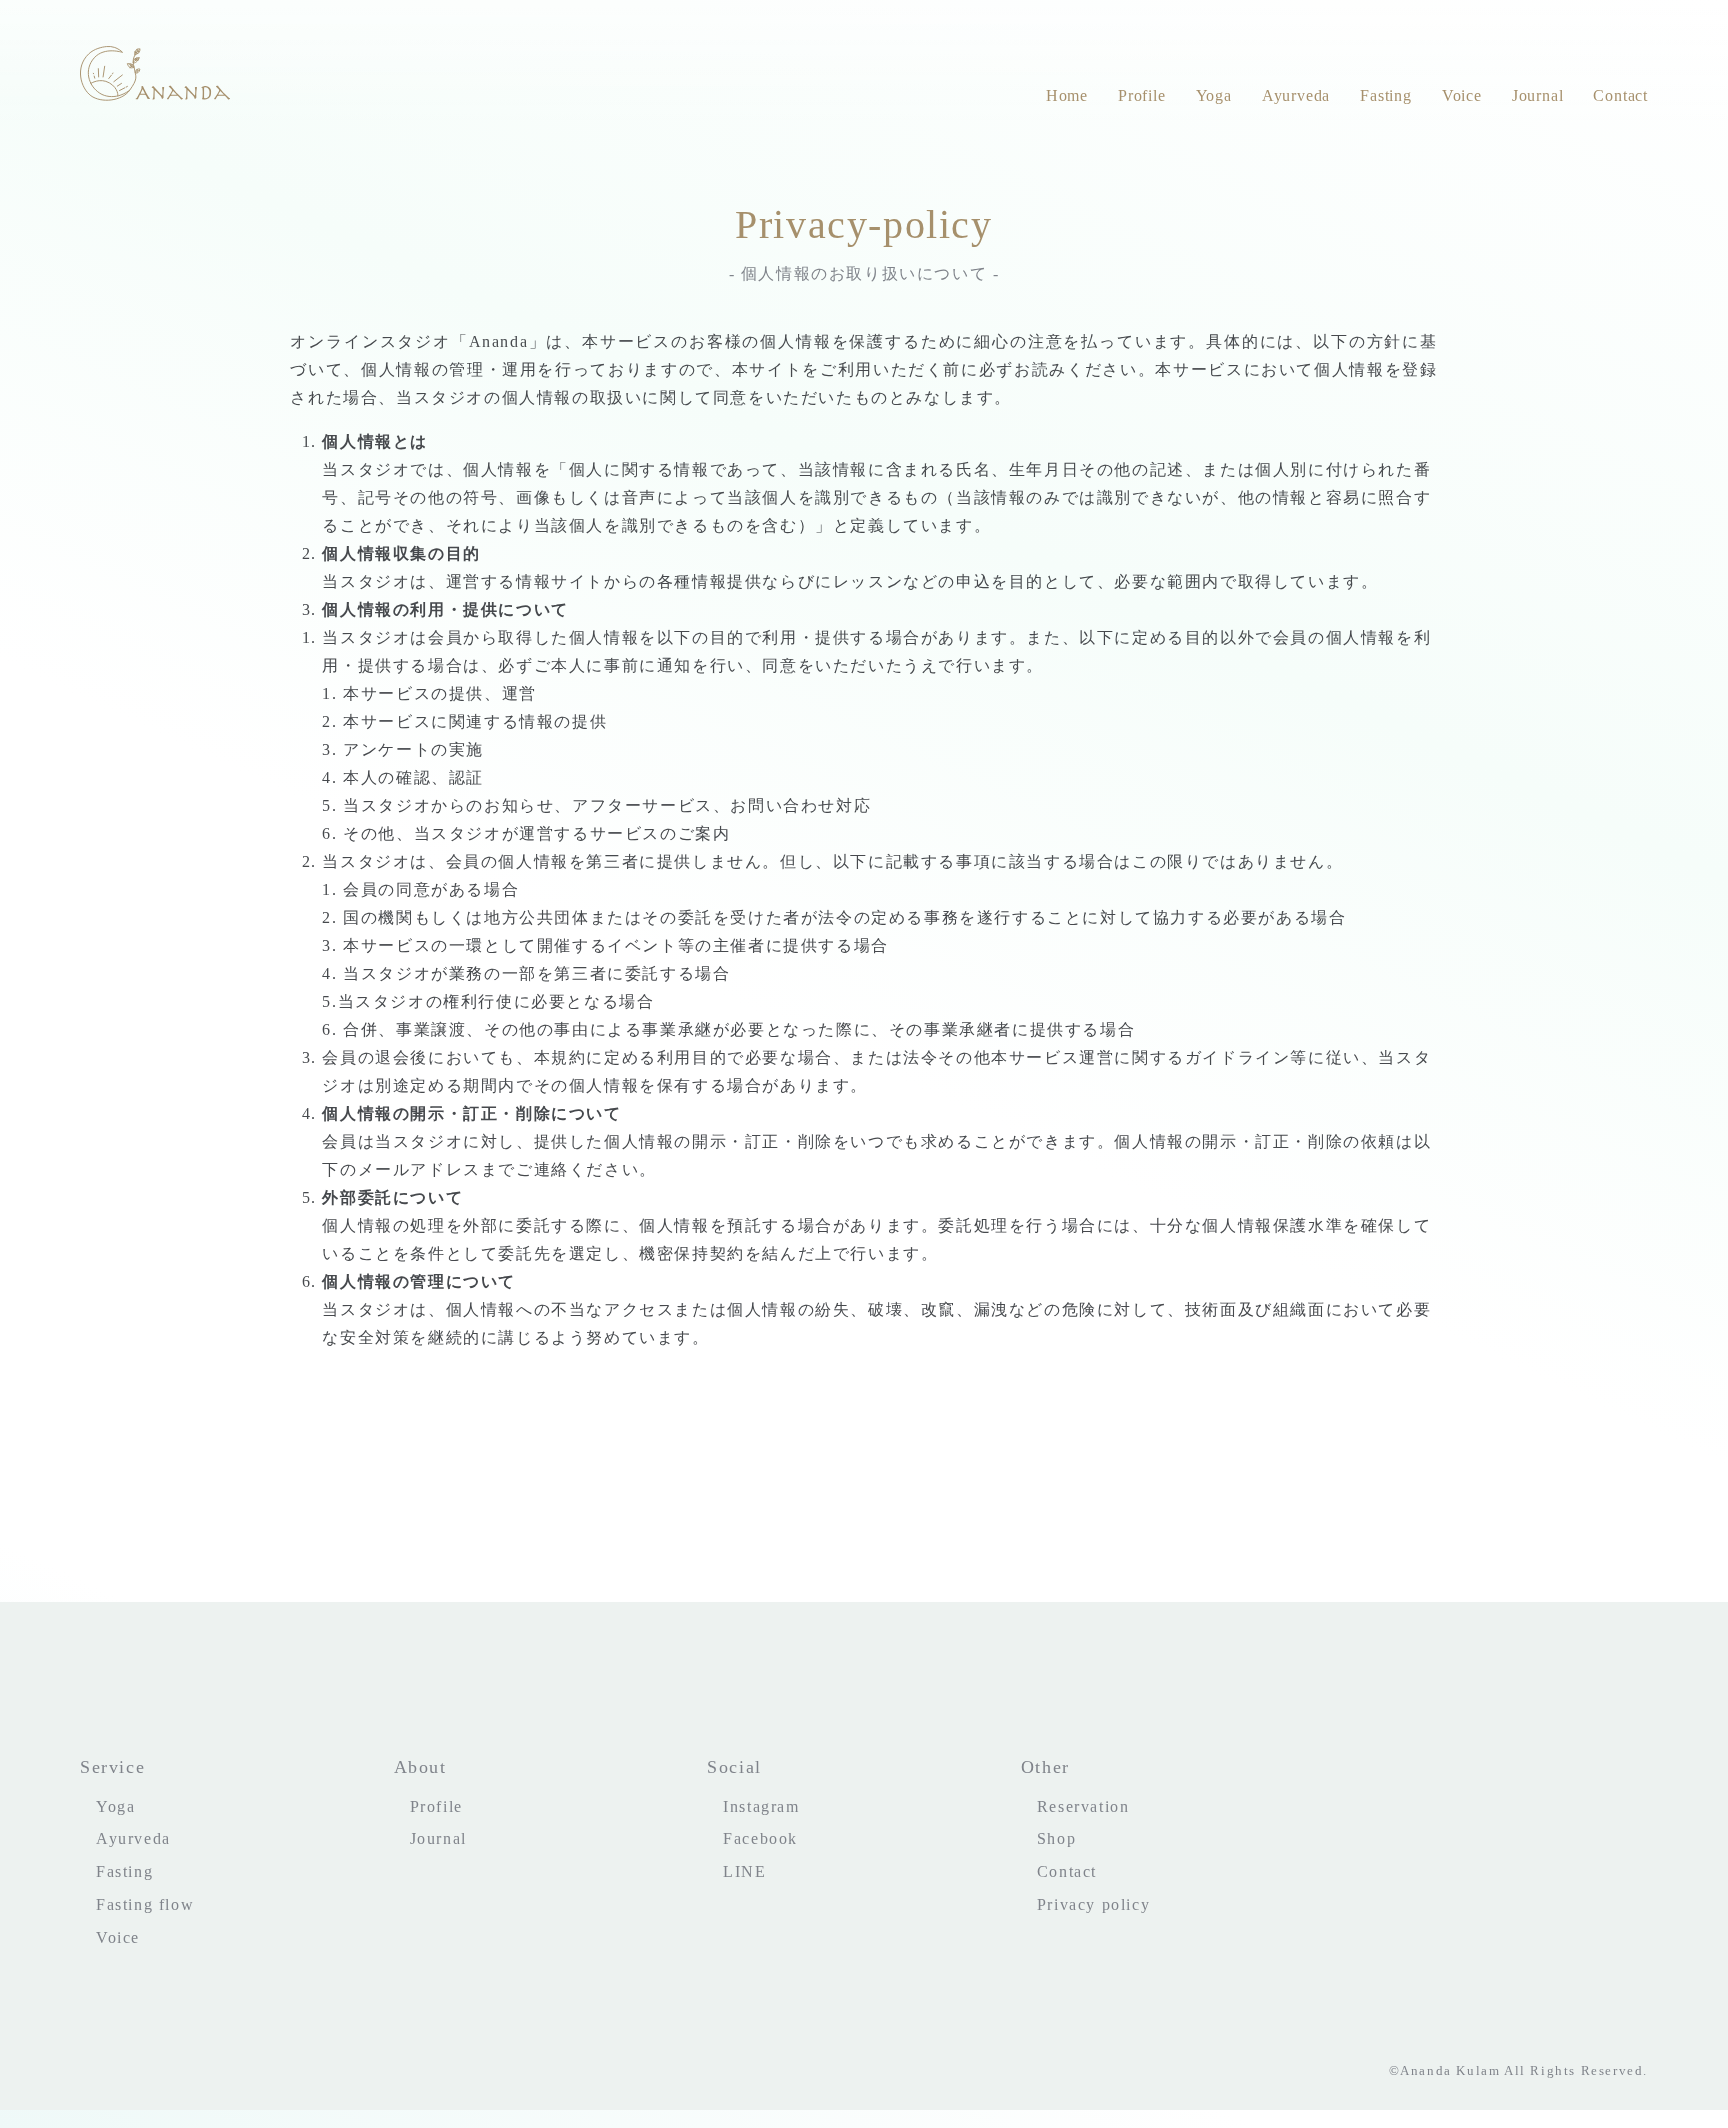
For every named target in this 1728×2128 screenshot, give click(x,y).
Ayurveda (1296, 95)
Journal (1538, 95)
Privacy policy (1093, 1904)
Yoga (1214, 95)
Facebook (760, 1838)
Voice (1462, 95)
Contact (1620, 95)
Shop (1056, 1838)
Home (1067, 95)
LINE (744, 1871)
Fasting (1386, 95)
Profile (1142, 95)
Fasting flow (145, 1904)
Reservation (1083, 1806)
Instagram (761, 1806)
